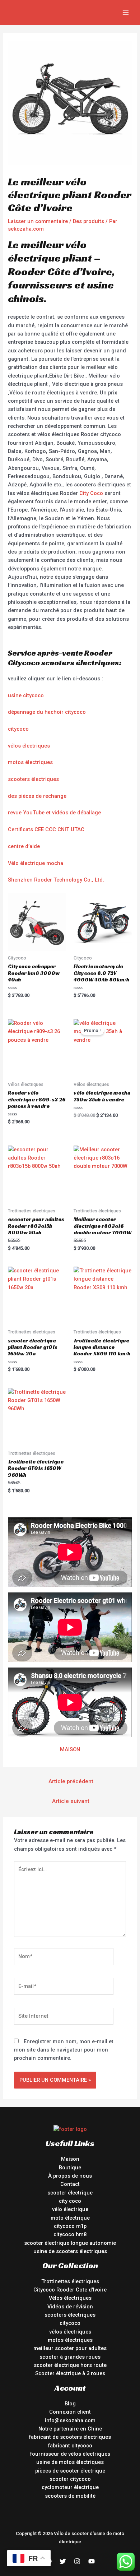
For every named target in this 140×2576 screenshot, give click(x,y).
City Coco (91, 493)
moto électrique (70, 2218)
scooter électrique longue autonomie (70, 2243)
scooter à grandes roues (70, 2357)
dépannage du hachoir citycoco (47, 712)
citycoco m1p (70, 2226)
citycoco (18, 729)
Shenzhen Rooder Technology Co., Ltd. (56, 880)
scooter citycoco (70, 2479)
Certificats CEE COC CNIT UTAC (46, 829)
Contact (70, 2184)
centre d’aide (24, 846)
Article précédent (71, 1781)
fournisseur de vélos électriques (70, 2454)
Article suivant (71, 1801)
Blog (70, 2404)
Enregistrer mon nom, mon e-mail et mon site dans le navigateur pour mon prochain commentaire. (64, 2050)
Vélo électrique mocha (36, 863)
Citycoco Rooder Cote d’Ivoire (70, 2290)
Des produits (88, 221)
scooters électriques (33, 779)
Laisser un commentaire (38, 221)
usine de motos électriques (70, 2462)
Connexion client (70, 2412)
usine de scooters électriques (70, 2251)
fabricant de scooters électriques (70, 2437)
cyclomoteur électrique (70, 2487)
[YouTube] (92, 2561)
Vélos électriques (70, 2298)
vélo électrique (70, 2209)
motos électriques (30, 762)
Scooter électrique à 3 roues (70, 2373)
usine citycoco (26, 695)
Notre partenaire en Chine (70, 2429)
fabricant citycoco (70, 2446)
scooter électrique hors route (70, 2365)
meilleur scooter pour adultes (70, 2348)
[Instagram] (77, 2561)
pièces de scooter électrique (70, 2471)
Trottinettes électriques (70, 2281)
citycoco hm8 (70, 2234)
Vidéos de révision (70, 2307)
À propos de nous (70, 2176)
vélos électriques (29, 746)
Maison (70, 2159)
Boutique (70, 2168)
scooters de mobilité (70, 2496)
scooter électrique (70, 2193)
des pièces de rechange (37, 796)
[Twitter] (63, 2561)
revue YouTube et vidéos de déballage (54, 813)
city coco (70, 2201)
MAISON (70, 1749)
